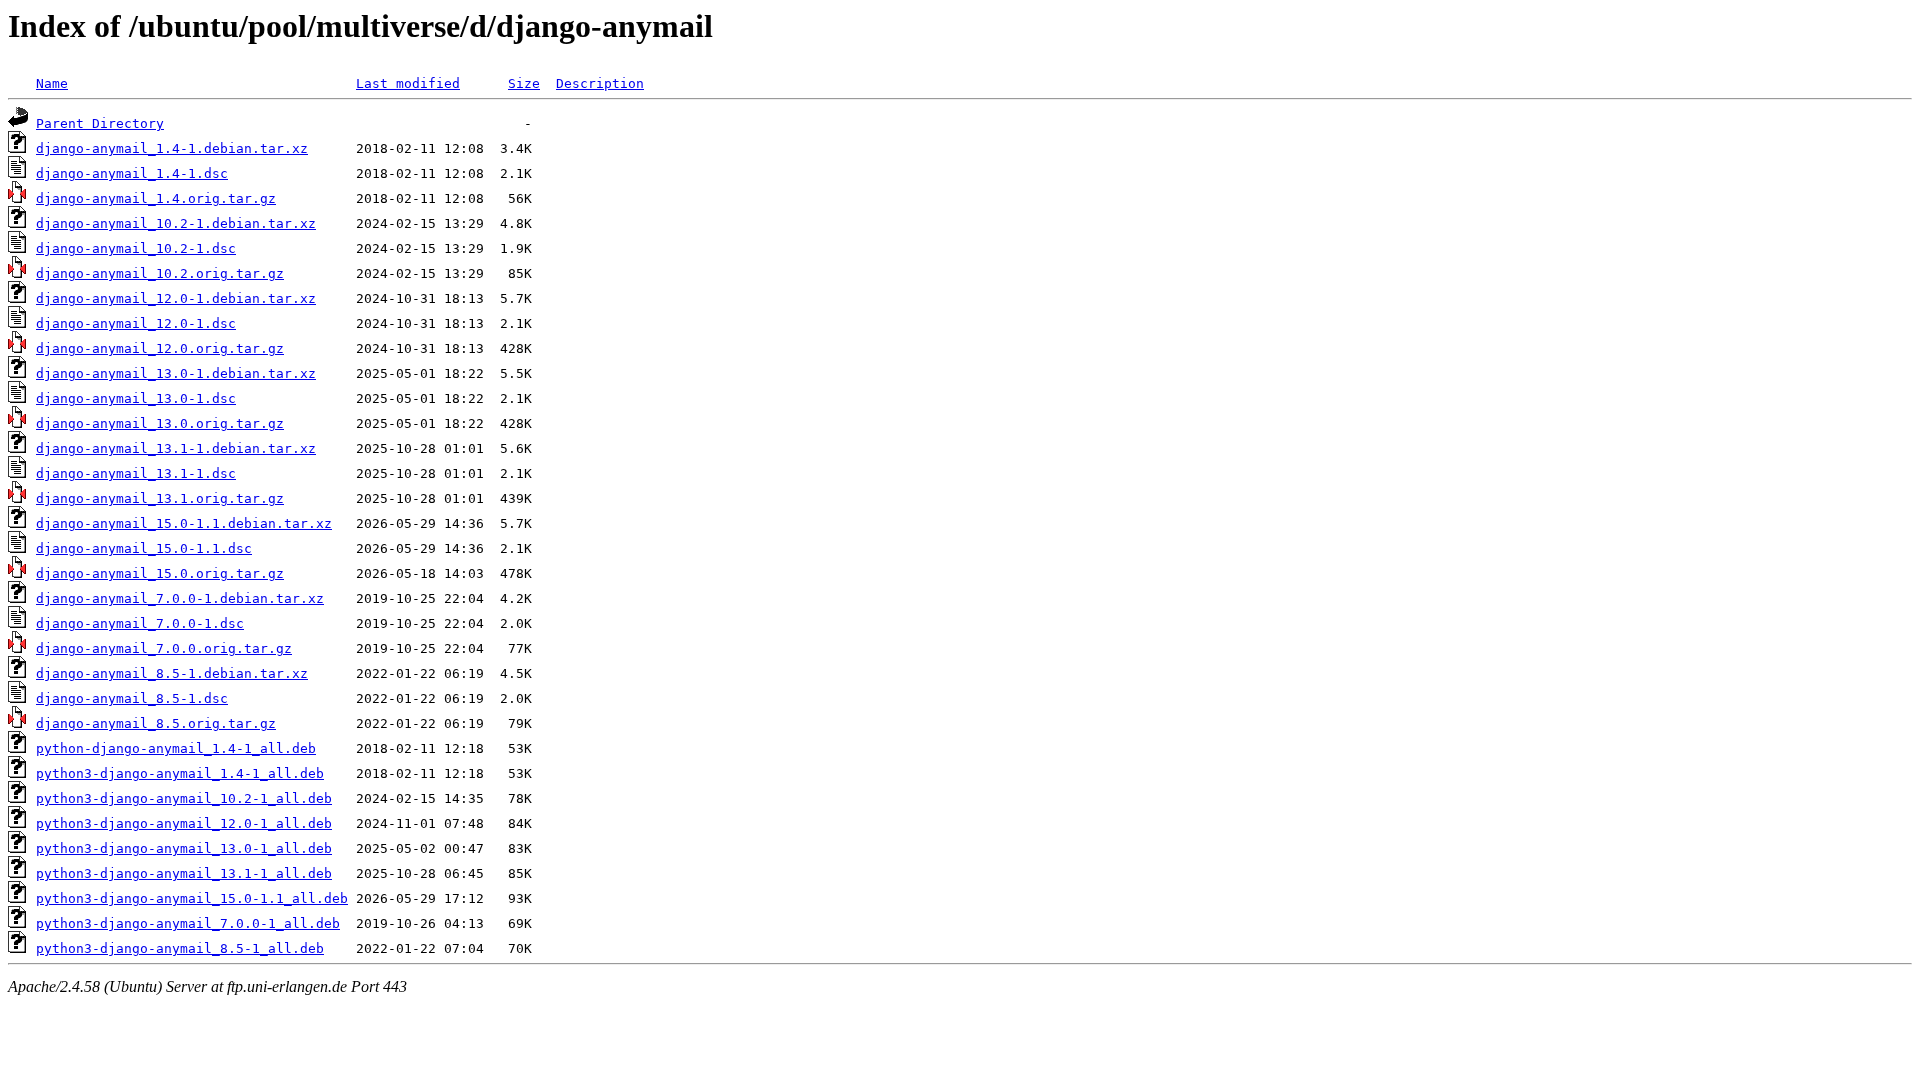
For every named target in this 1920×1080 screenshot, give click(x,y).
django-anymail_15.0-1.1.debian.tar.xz (184, 523)
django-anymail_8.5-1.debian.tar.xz (172, 673)
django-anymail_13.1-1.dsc (136, 473)
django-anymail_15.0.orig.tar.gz (160, 573)
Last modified (408, 83)
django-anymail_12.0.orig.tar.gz (160, 348)
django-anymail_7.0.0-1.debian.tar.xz (180, 598)
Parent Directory (100, 123)
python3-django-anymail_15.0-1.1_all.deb (192, 898)
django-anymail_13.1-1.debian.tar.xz (176, 448)
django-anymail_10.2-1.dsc (136, 248)
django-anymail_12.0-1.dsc (136, 323)
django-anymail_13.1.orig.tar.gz (160, 498)
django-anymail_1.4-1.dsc (132, 173)
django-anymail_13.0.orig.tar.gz (160, 423)
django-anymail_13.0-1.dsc (136, 398)
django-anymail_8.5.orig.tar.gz (156, 723)
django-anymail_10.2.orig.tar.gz (160, 273)
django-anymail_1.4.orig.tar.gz (156, 198)
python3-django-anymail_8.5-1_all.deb (180, 948)
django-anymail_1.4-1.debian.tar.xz (172, 148)
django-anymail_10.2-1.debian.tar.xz (176, 223)
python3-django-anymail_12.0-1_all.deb (184, 823)
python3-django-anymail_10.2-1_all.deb (184, 798)
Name (52, 83)
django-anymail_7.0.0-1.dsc (140, 623)
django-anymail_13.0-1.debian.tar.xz (176, 373)
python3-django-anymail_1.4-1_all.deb (180, 773)
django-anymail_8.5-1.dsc (132, 698)
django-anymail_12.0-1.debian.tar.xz (176, 298)
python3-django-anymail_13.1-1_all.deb (184, 873)
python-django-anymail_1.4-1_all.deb (176, 748)
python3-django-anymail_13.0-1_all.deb (184, 848)
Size (524, 83)
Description (600, 83)
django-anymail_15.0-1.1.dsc (144, 548)
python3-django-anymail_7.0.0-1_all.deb (188, 923)
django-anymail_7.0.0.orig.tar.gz (164, 648)
